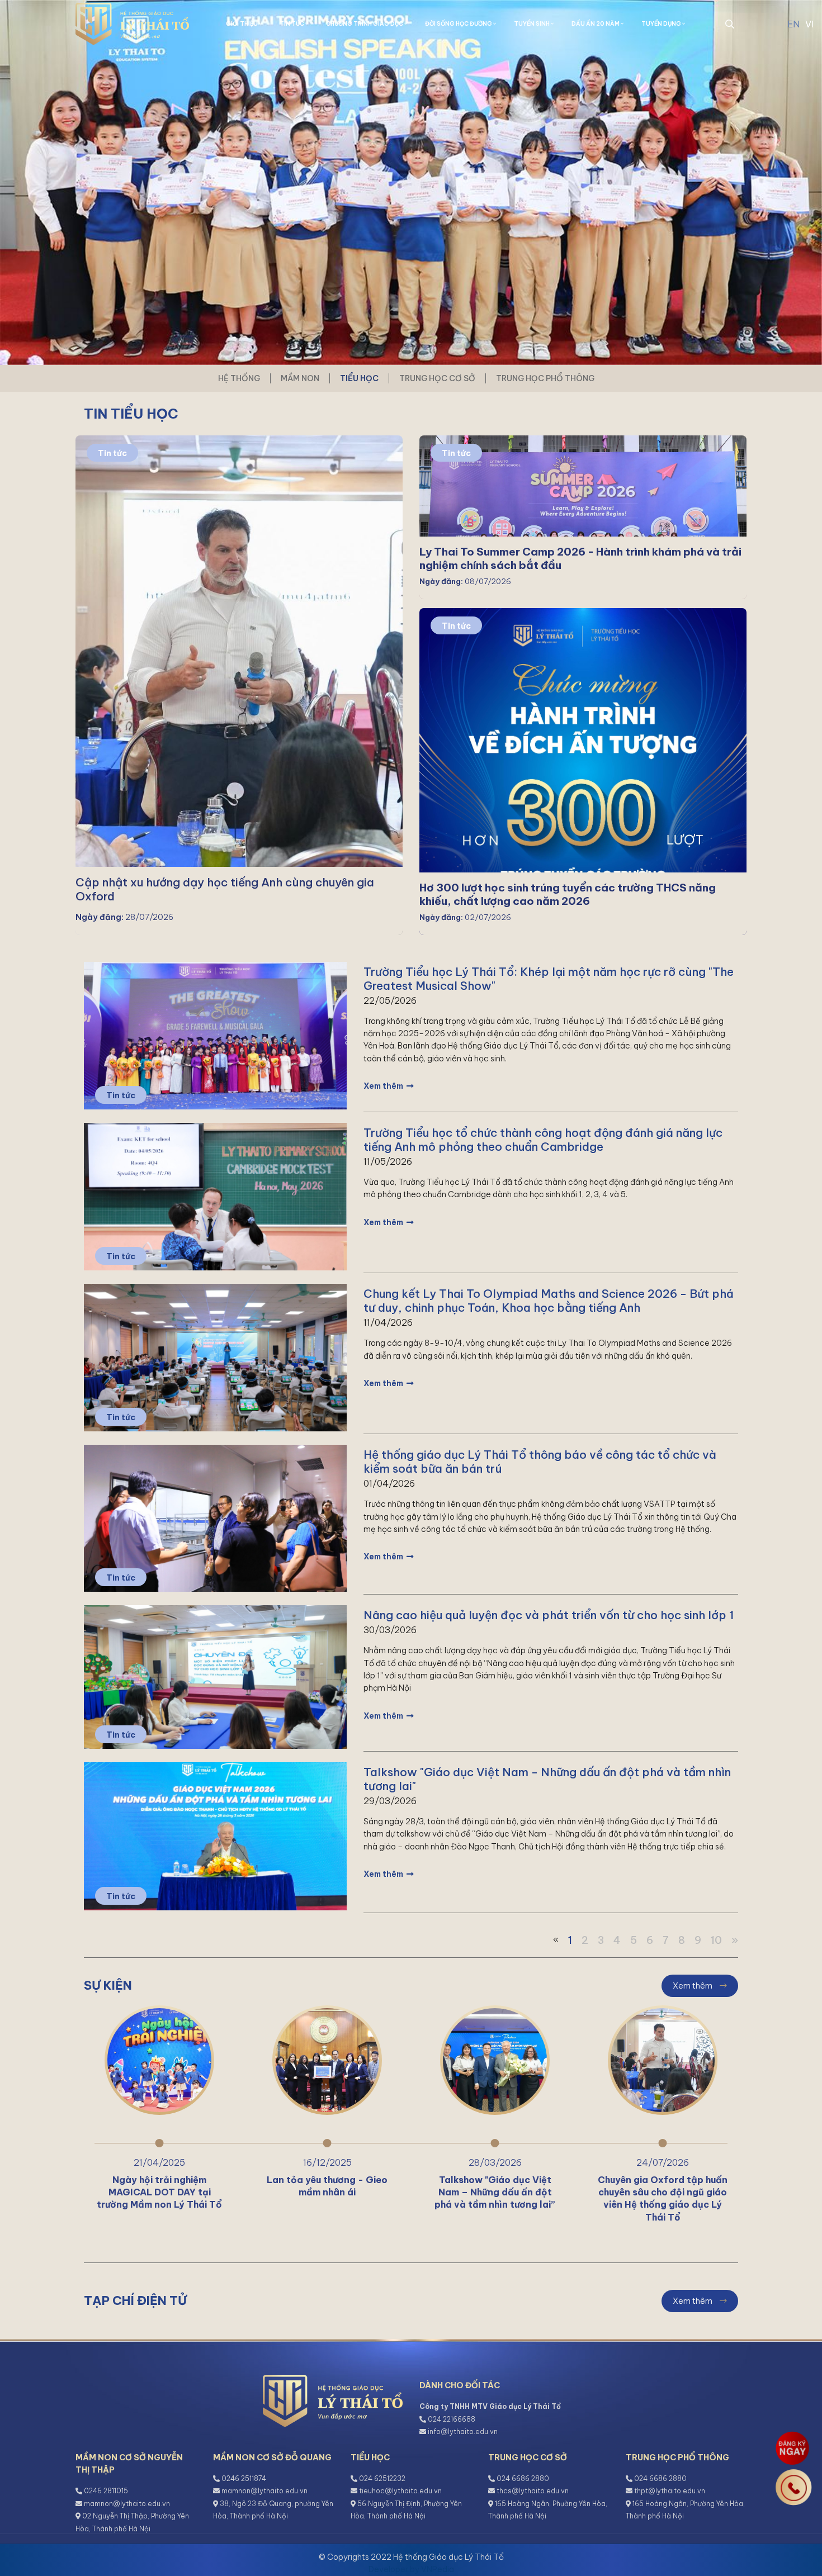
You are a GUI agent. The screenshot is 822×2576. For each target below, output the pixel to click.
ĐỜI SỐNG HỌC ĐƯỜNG (459, 24)
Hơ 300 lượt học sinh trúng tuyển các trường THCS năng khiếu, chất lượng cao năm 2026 (568, 894)
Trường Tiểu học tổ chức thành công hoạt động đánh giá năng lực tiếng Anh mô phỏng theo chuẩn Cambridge (543, 1140)
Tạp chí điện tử (135, 2300)
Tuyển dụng (662, 24)
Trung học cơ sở (437, 378)
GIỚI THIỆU (242, 24)
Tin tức (112, 453)
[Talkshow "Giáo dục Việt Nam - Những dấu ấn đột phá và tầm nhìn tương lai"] (215, 1835)
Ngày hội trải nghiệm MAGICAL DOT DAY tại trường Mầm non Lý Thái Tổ (159, 2192)
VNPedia (438, 2569)
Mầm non (300, 378)
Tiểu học (359, 378)
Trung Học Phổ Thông (545, 378)
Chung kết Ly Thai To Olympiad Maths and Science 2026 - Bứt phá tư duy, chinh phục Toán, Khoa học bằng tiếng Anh (549, 1301)
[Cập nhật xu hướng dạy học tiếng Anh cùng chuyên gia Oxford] (239, 684)
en (793, 24)
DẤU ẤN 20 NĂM (596, 24)
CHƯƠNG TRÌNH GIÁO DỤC (365, 24)
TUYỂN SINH (532, 24)
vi (809, 24)
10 (716, 1940)
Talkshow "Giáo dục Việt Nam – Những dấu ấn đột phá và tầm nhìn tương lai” (495, 2192)
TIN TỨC (292, 24)
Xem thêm (384, 1086)
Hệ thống (239, 378)
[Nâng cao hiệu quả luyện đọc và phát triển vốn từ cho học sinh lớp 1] (215, 1676)
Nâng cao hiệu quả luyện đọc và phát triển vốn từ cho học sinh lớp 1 (549, 1615)
